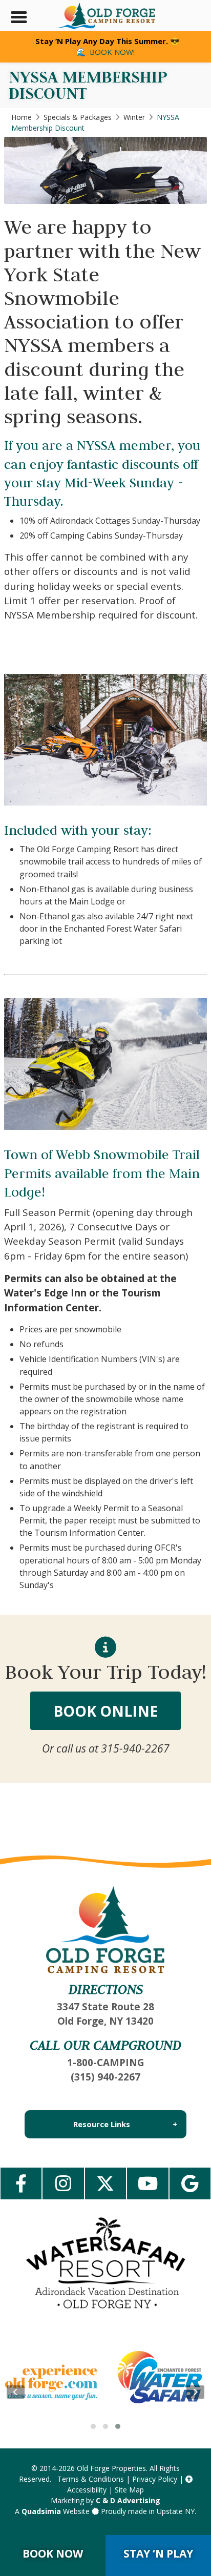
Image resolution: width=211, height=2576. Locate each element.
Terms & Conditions (91, 2479)
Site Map (129, 2490)
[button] (93, 2426)
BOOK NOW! (112, 52)
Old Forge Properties (111, 2468)
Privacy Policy (155, 2479)
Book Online (105, 1711)
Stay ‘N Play (158, 2553)
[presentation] (16, 2392)
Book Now (53, 2553)
